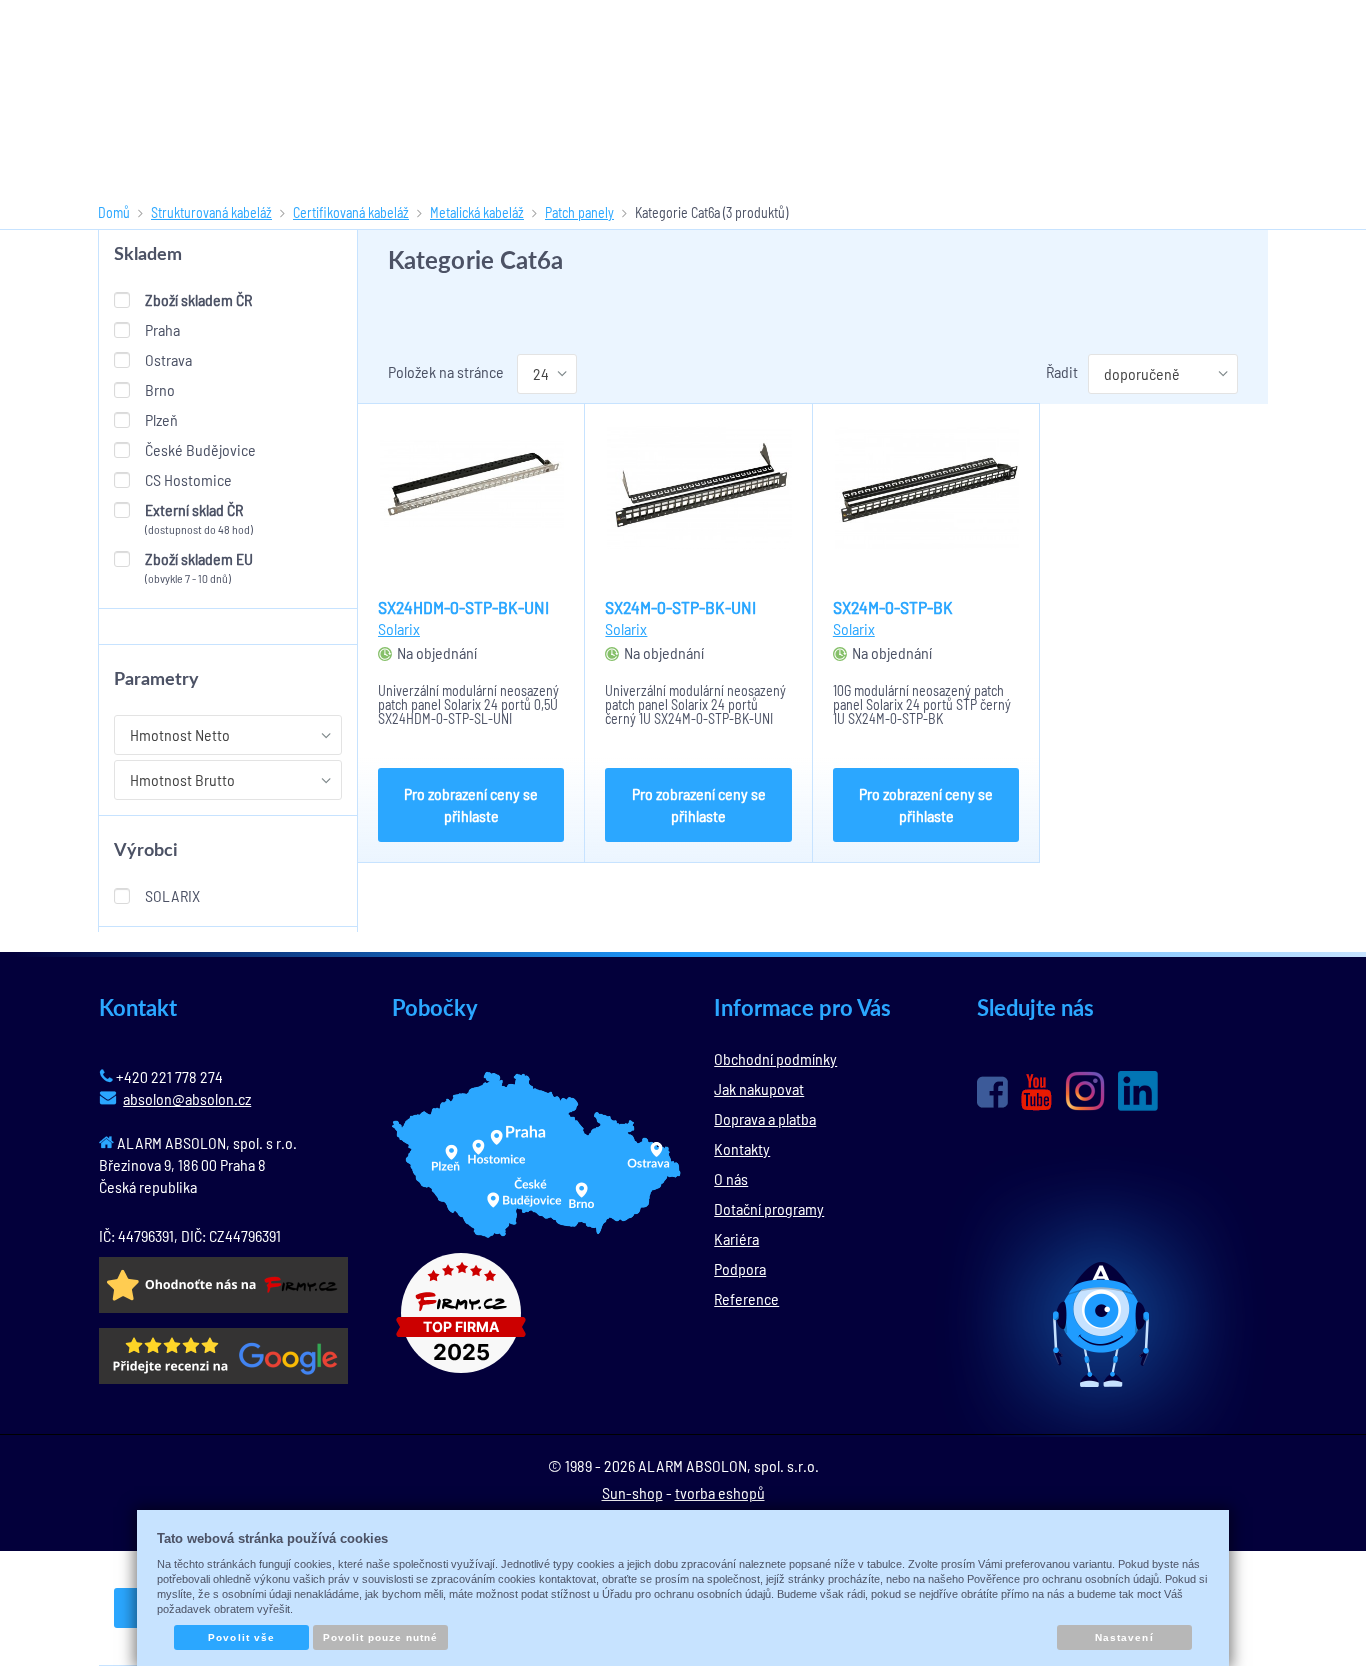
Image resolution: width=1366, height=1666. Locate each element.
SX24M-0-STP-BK (893, 607)
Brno (160, 389)
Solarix (172, 895)
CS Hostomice (188, 479)
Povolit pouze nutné (381, 1637)
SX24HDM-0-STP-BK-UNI (463, 607)
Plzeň (161, 419)
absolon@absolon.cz (187, 1098)
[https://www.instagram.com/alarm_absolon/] (1085, 1091)
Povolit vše (241, 1637)
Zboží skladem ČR (198, 299)
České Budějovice (200, 449)
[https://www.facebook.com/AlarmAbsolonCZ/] (992, 1092)
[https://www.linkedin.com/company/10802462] (1138, 1091)
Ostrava (168, 359)
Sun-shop (632, 1492)
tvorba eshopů (720, 1492)
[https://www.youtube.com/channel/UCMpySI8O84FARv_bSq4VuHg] (1036, 1092)
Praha (162, 329)
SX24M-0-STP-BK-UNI (680, 607)
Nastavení (1124, 1637)
